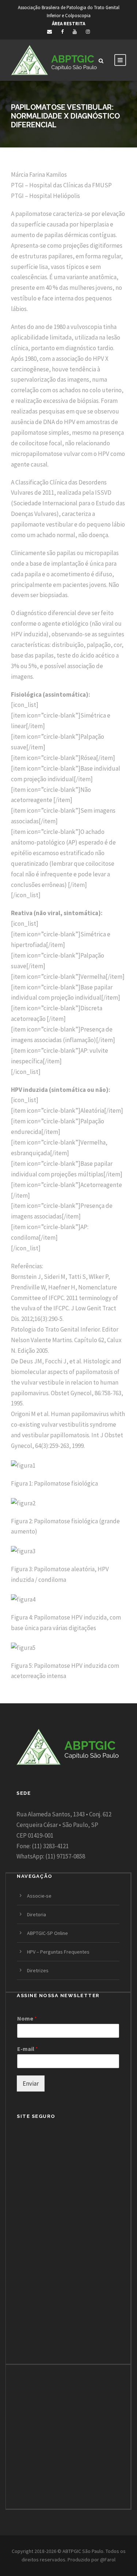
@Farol (108, 2560)
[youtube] (75, 32)
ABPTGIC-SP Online (47, 1933)
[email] (50, 32)
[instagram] (88, 32)
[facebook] (62, 32)
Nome (27, 2018)
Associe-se (39, 1896)
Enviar (31, 2083)
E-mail (28, 2049)
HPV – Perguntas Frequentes (58, 1952)
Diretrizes (38, 1970)
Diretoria (37, 1914)
